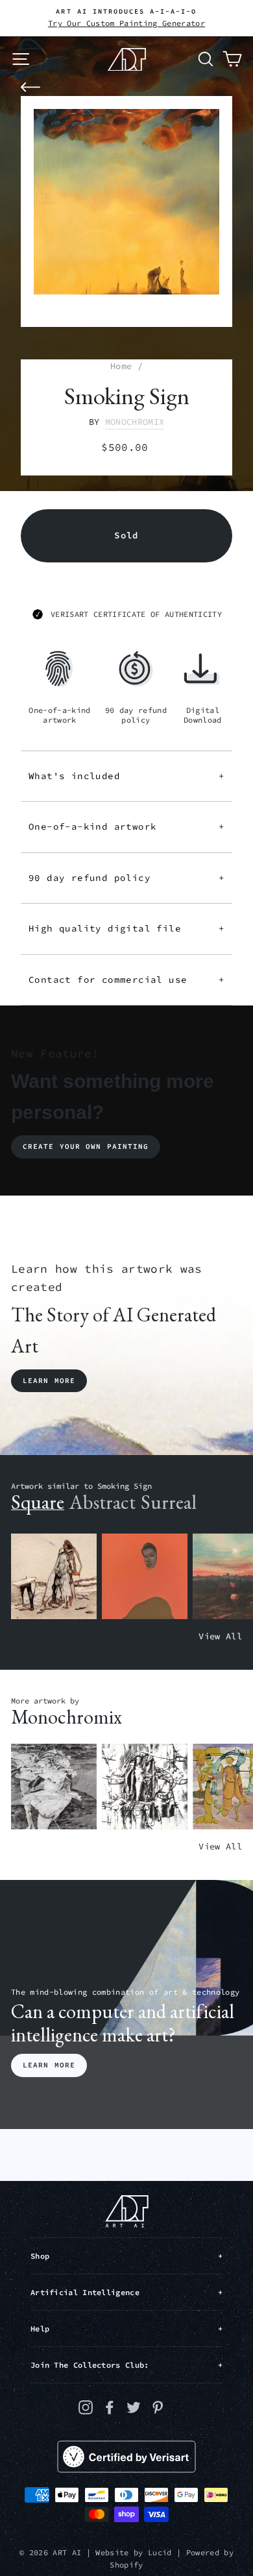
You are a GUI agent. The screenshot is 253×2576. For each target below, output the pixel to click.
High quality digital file (126, 928)
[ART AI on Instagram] (86, 2407)
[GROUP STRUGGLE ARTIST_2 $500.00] (145, 1787)
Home (121, 366)
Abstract (102, 1502)
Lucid (160, 2552)
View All (220, 1636)
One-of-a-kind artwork (126, 826)
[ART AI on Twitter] (134, 2407)
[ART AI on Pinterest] (158, 2407)
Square (38, 1502)
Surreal (169, 1502)
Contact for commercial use (126, 980)
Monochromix (135, 422)
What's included (126, 776)
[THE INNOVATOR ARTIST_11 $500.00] (54, 1577)
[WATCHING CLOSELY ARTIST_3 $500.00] (145, 1577)
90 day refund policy (126, 878)
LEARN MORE (49, 2065)
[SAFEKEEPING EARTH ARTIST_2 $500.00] (54, 1787)
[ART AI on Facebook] (110, 2407)
